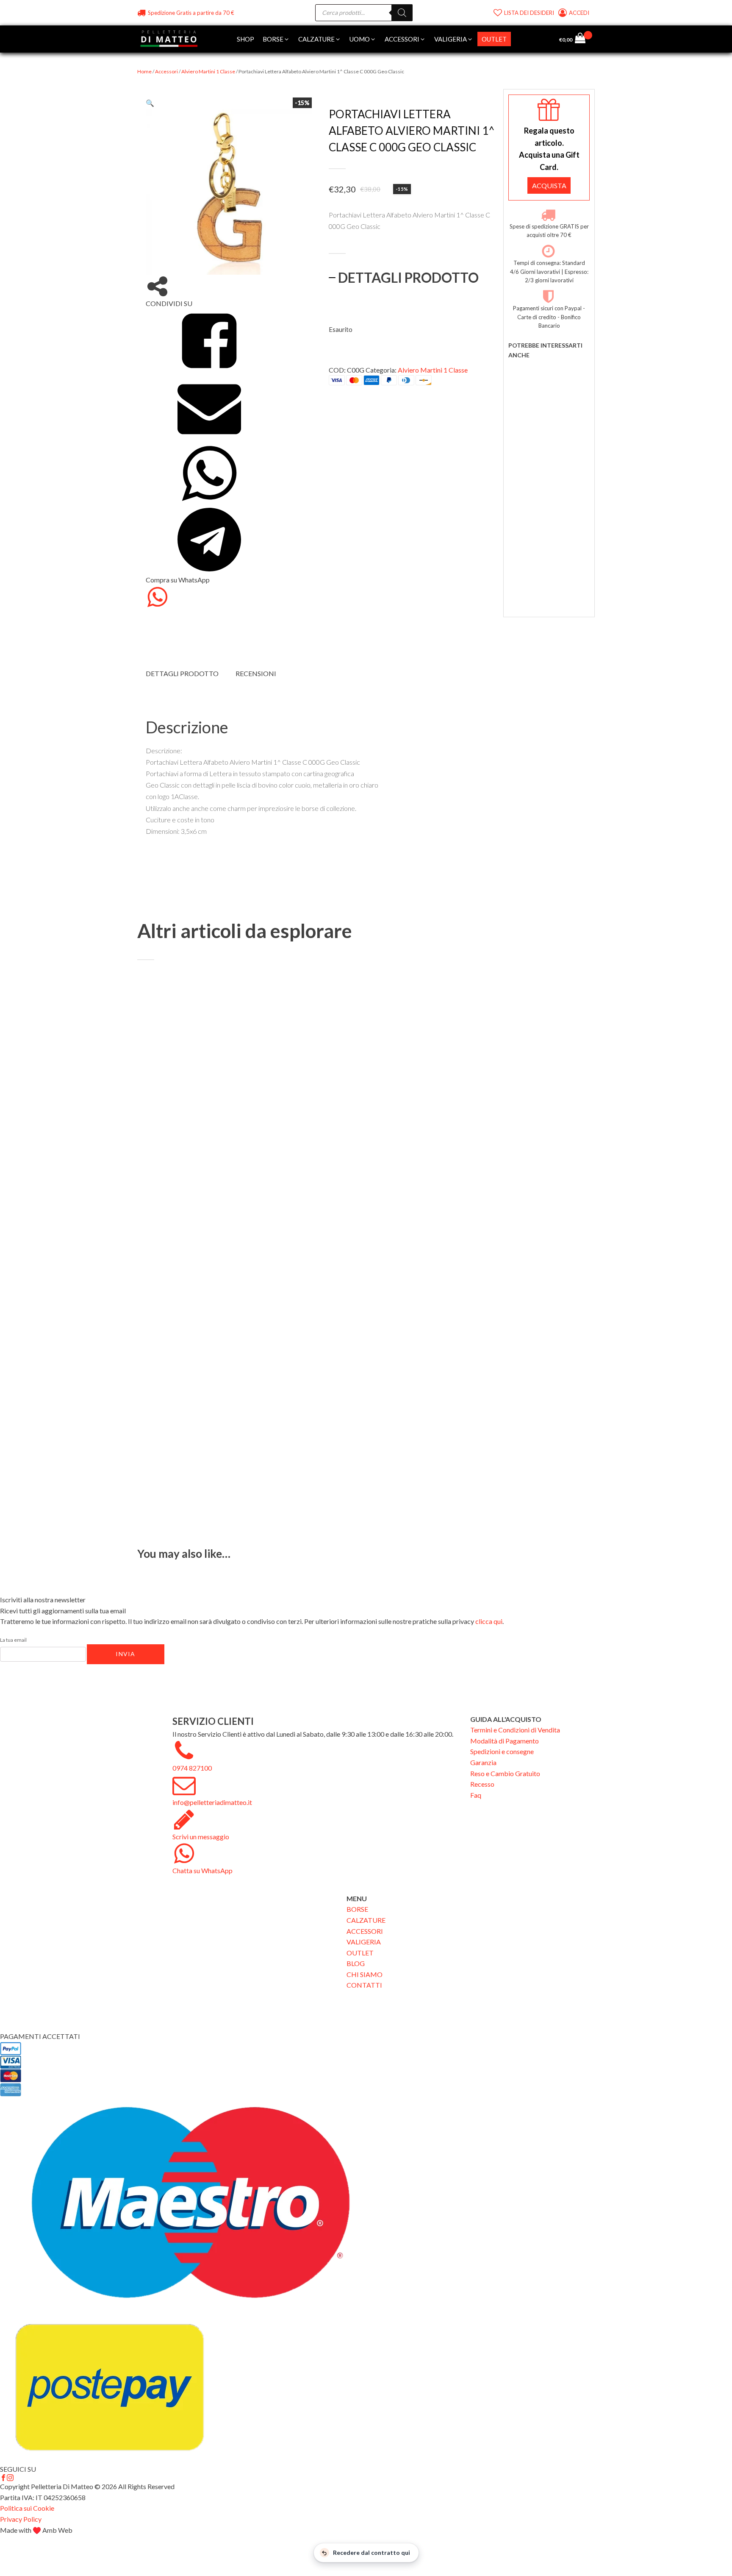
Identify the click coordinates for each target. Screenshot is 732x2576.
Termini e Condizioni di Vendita (515, 1730)
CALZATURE (366, 1920)
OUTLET (360, 1953)
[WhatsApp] (209, 503)
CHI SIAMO (365, 1974)
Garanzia (483, 1762)
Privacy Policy (21, 2519)
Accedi (580, 13)
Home (144, 71)
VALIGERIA (364, 1942)
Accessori (166, 71)
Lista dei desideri (529, 13)
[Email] (209, 436)
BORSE (357, 1909)
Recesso (482, 1784)
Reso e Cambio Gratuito (505, 1773)
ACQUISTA (549, 185)
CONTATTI (364, 1985)
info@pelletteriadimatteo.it (212, 1802)
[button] (276, 39)
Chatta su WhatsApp (202, 1870)
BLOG (356, 1963)
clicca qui (489, 1621)
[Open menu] (519, 39)
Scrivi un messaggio (201, 1837)
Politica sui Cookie (27, 2508)
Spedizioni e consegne (502, 1751)
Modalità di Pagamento (505, 1741)
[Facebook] (209, 370)
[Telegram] (209, 569)
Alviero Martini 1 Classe (208, 71)
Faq (476, 1795)
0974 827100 (192, 1768)
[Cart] (584, 39)
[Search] (402, 13)
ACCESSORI (365, 1931)
